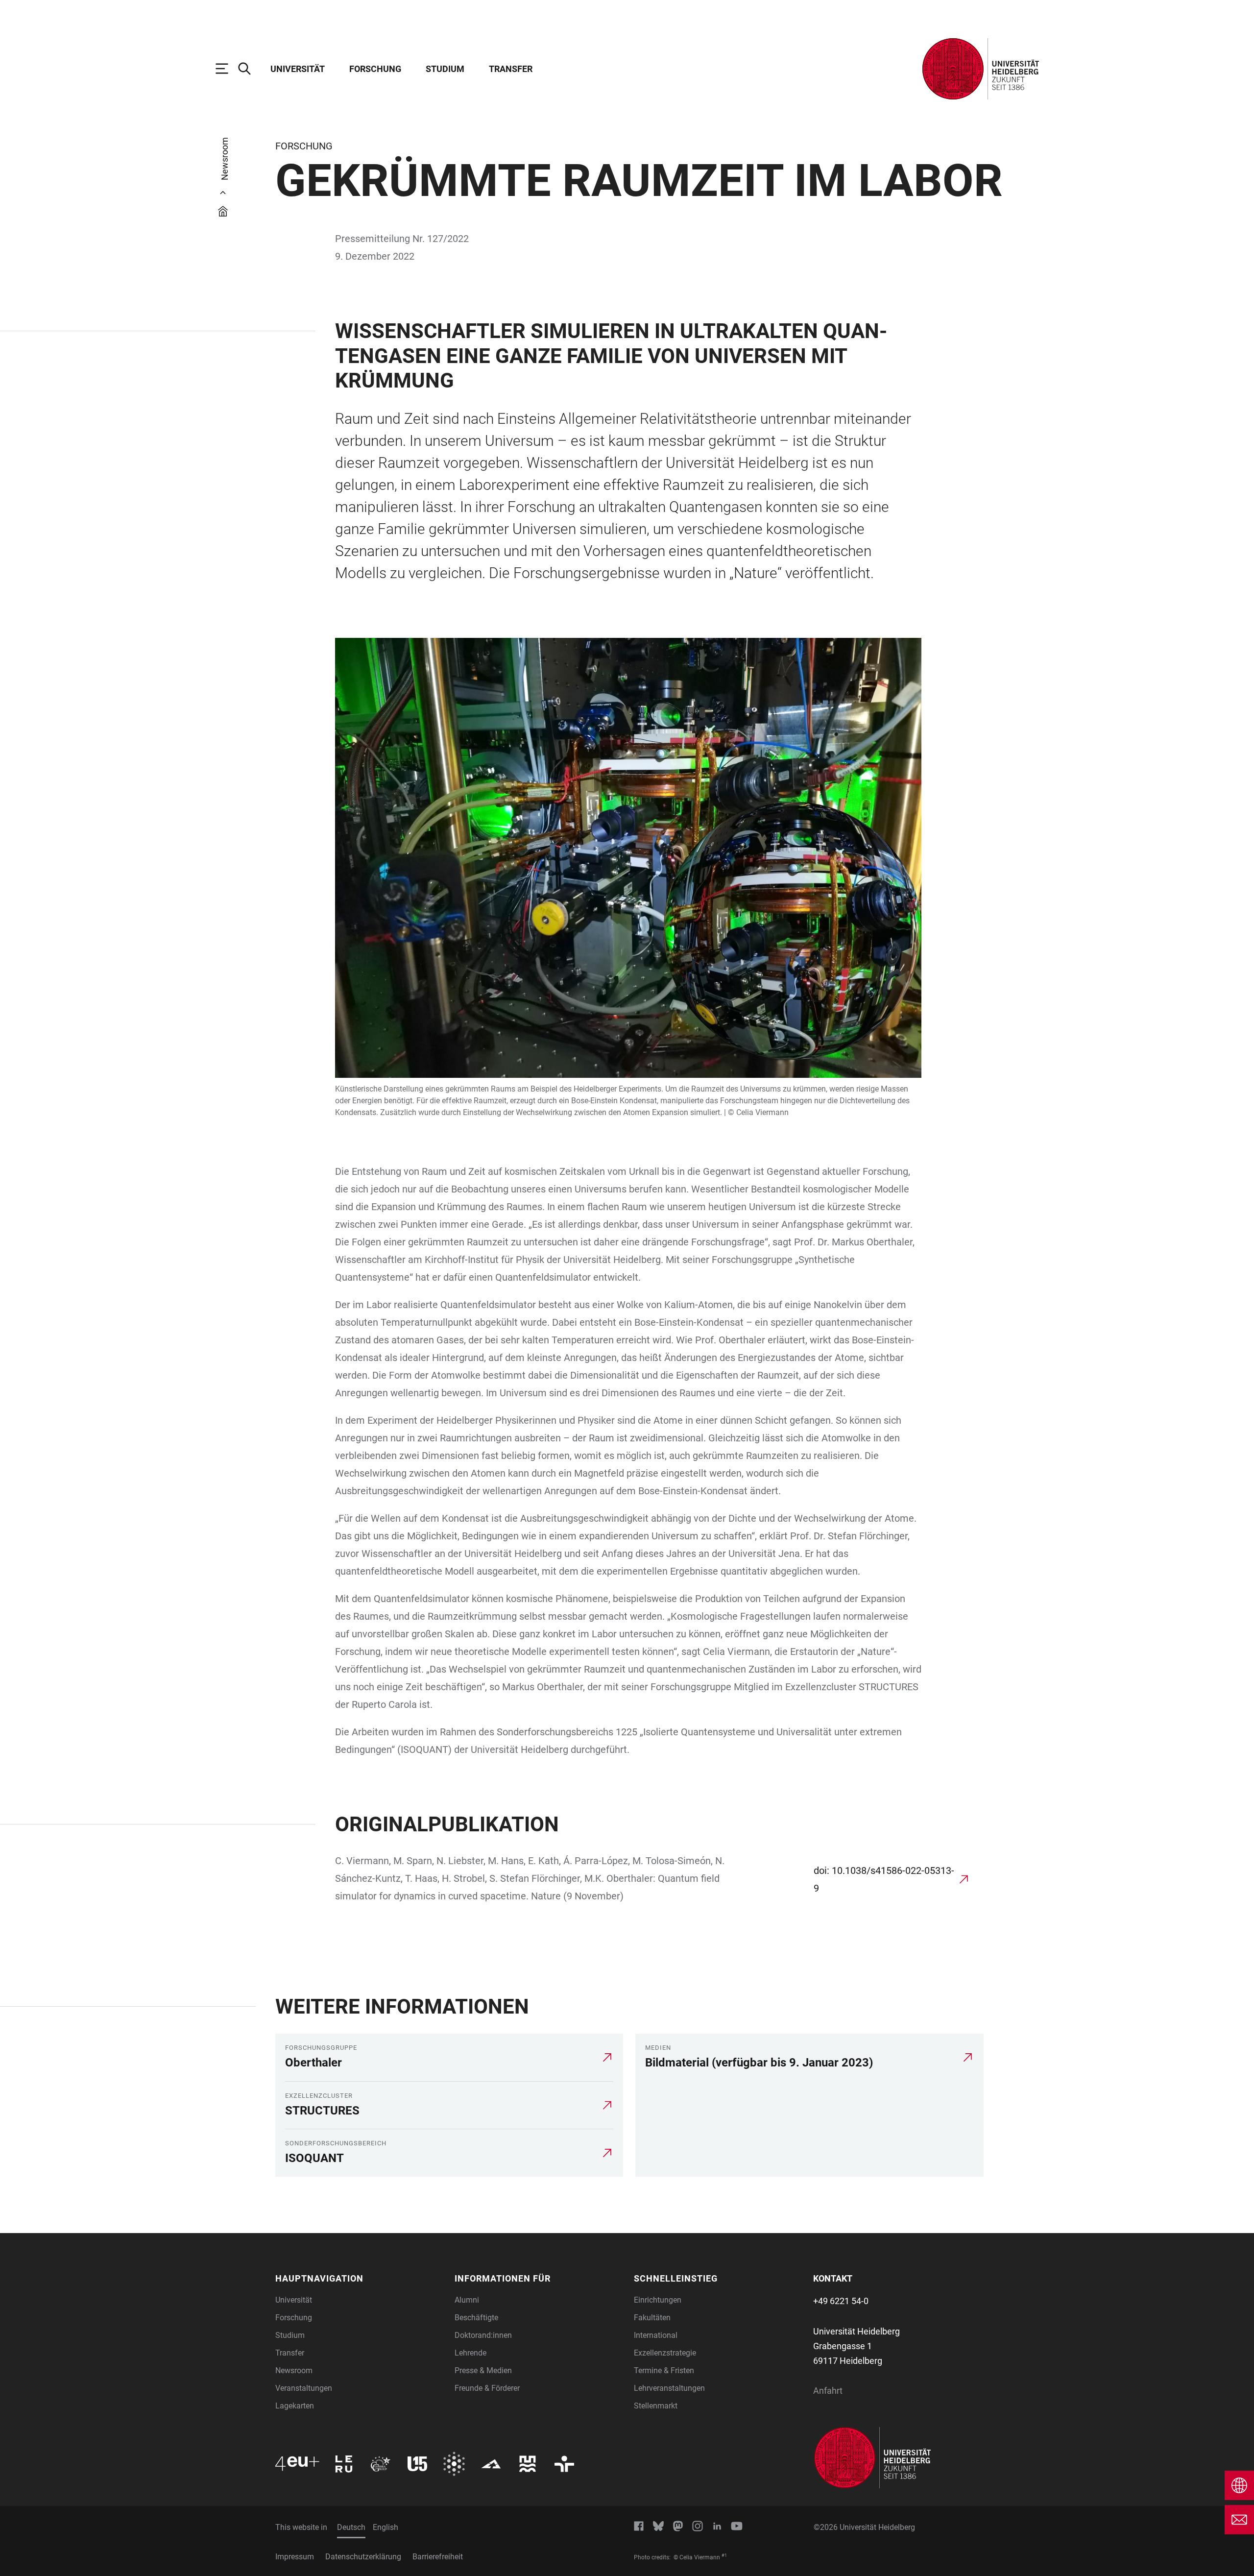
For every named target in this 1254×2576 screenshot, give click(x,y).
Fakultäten (652, 2318)
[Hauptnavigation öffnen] (227, 69)
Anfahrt (828, 2391)
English (386, 2527)
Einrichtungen (658, 2300)
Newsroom (294, 2370)
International (656, 2335)
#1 (724, 2555)
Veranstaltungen (304, 2388)
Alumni (467, 2300)
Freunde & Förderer (487, 2388)
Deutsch (351, 2527)
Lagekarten (295, 2406)
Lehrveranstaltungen (669, 2388)
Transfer (511, 69)
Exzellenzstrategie (665, 2353)
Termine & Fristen (664, 2370)
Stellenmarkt (656, 2406)
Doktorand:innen (483, 2335)
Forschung (375, 69)
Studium (445, 69)
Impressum (295, 2557)
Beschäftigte (476, 2318)
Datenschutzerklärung (363, 2557)
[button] (359, 2278)
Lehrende (470, 2353)
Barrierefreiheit (438, 2557)
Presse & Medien (483, 2370)
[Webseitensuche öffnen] (249, 69)
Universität (298, 69)
